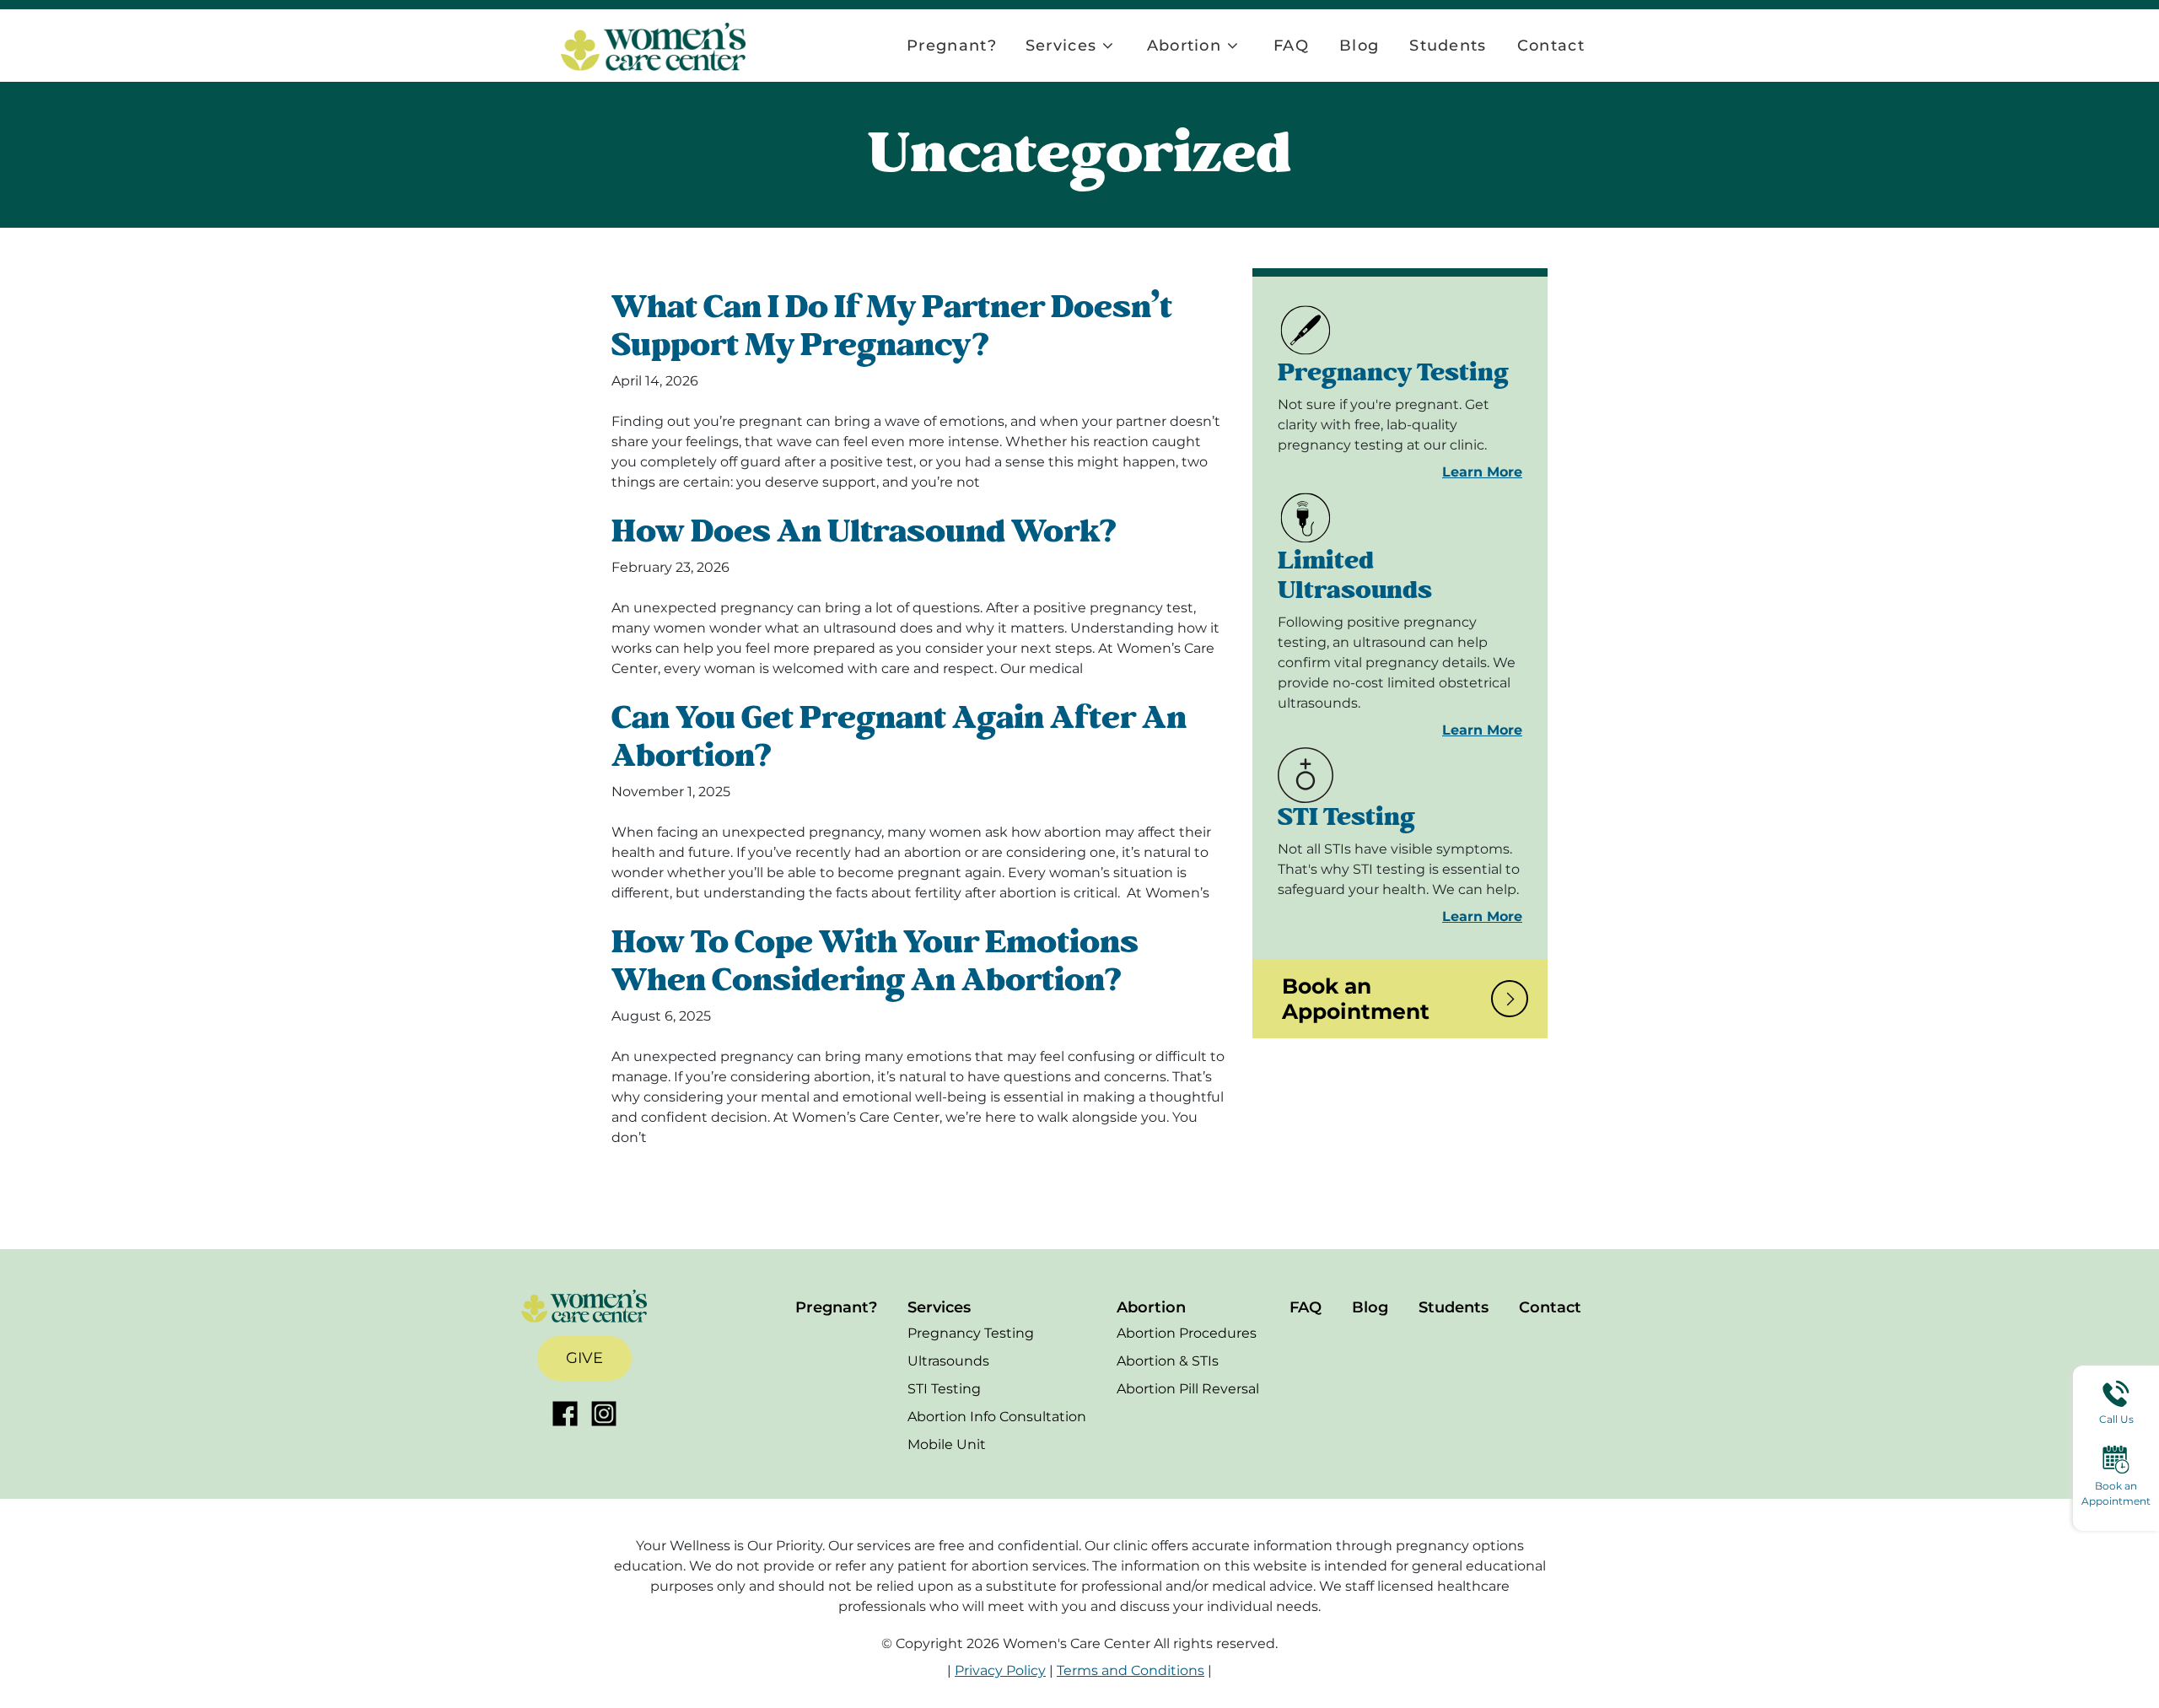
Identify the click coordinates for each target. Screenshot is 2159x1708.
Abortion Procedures (1187, 1333)
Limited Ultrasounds (1355, 576)
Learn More (1482, 472)
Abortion (1184, 46)
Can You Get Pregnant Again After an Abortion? (899, 737)
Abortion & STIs (1168, 1361)
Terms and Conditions (1131, 1670)
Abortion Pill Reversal (1188, 1389)
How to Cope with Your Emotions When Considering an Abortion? (875, 962)
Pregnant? (952, 46)
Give (584, 1358)
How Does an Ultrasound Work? (864, 532)
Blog (1359, 46)
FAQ (1291, 46)
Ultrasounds (948, 1361)
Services (1061, 46)
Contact (1551, 46)
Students (1448, 46)
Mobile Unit (947, 1444)
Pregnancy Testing (1393, 373)
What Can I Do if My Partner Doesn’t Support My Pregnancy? (892, 326)
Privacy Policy (1000, 1670)
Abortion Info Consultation (997, 1417)
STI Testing (1346, 817)
